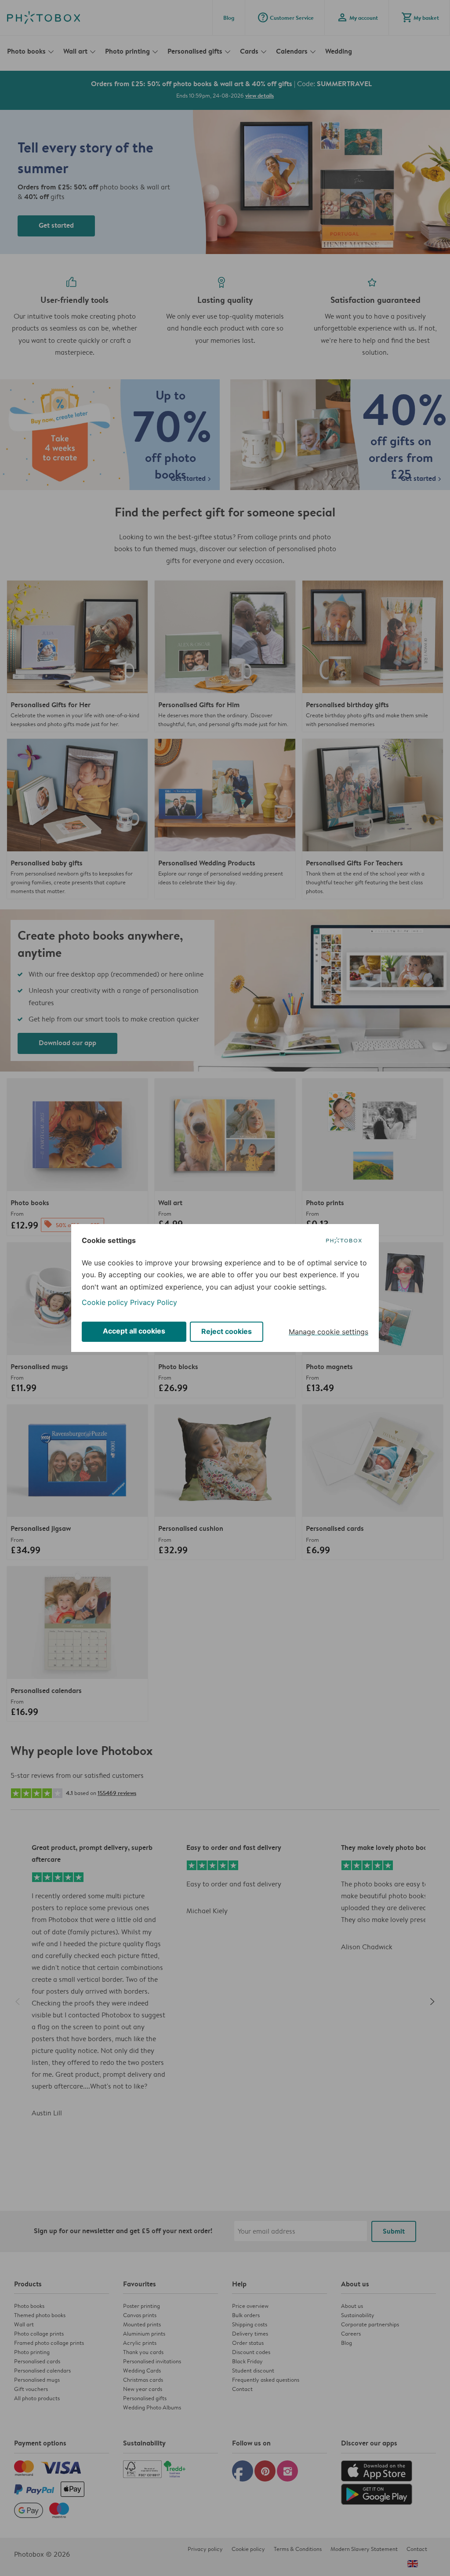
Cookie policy (105, 1302)
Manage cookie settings (328, 1332)
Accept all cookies (134, 1331)
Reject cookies (227, 1331)
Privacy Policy (154, 1302)
